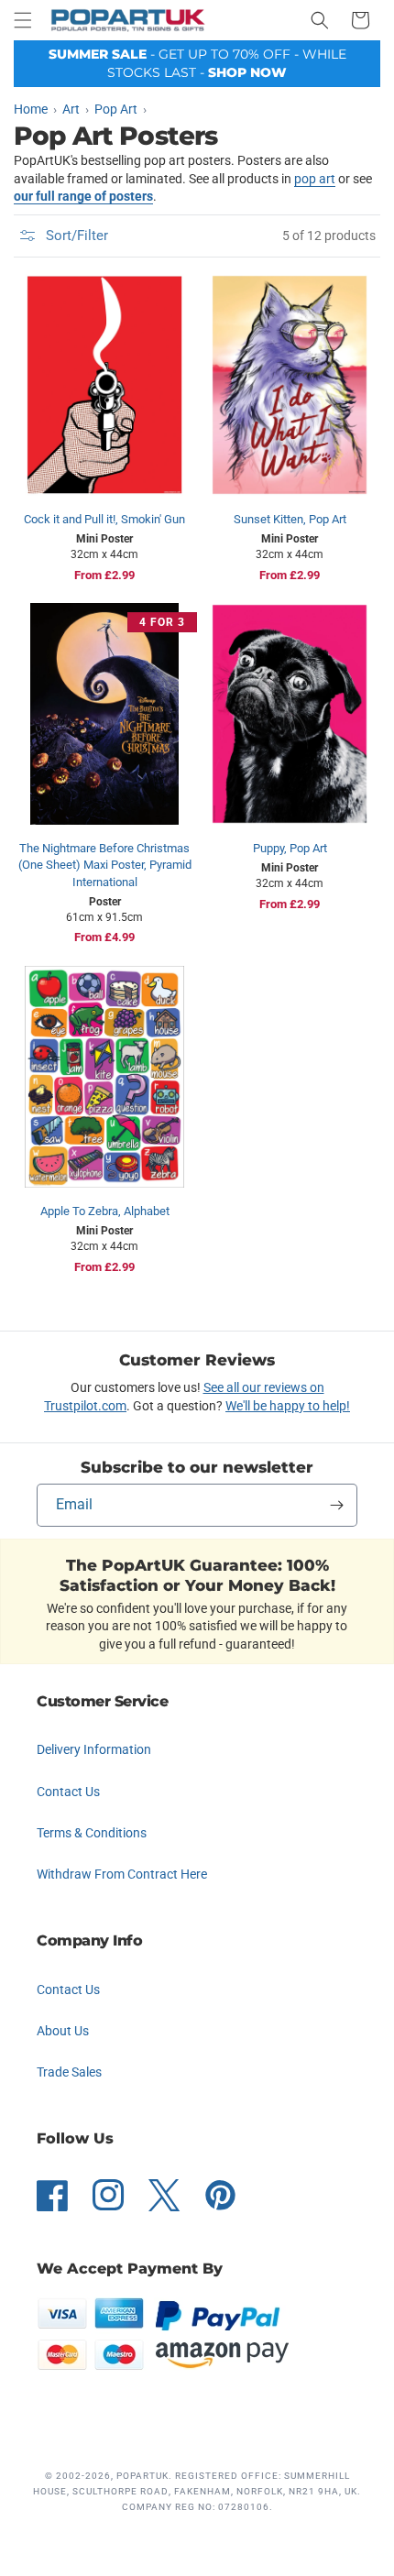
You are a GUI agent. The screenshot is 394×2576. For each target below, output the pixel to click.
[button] (23, 20)
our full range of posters (83, 196)
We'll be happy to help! (288, 1406)
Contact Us (68, 1792)
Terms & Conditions (92, 1833)
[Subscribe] (336, 1505)
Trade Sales (69, 2072)
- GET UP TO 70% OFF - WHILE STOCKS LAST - (197, 63)
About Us (63, 2031)
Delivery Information (94, 1749)
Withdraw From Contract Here (122, 1874)
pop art (315, 179)
